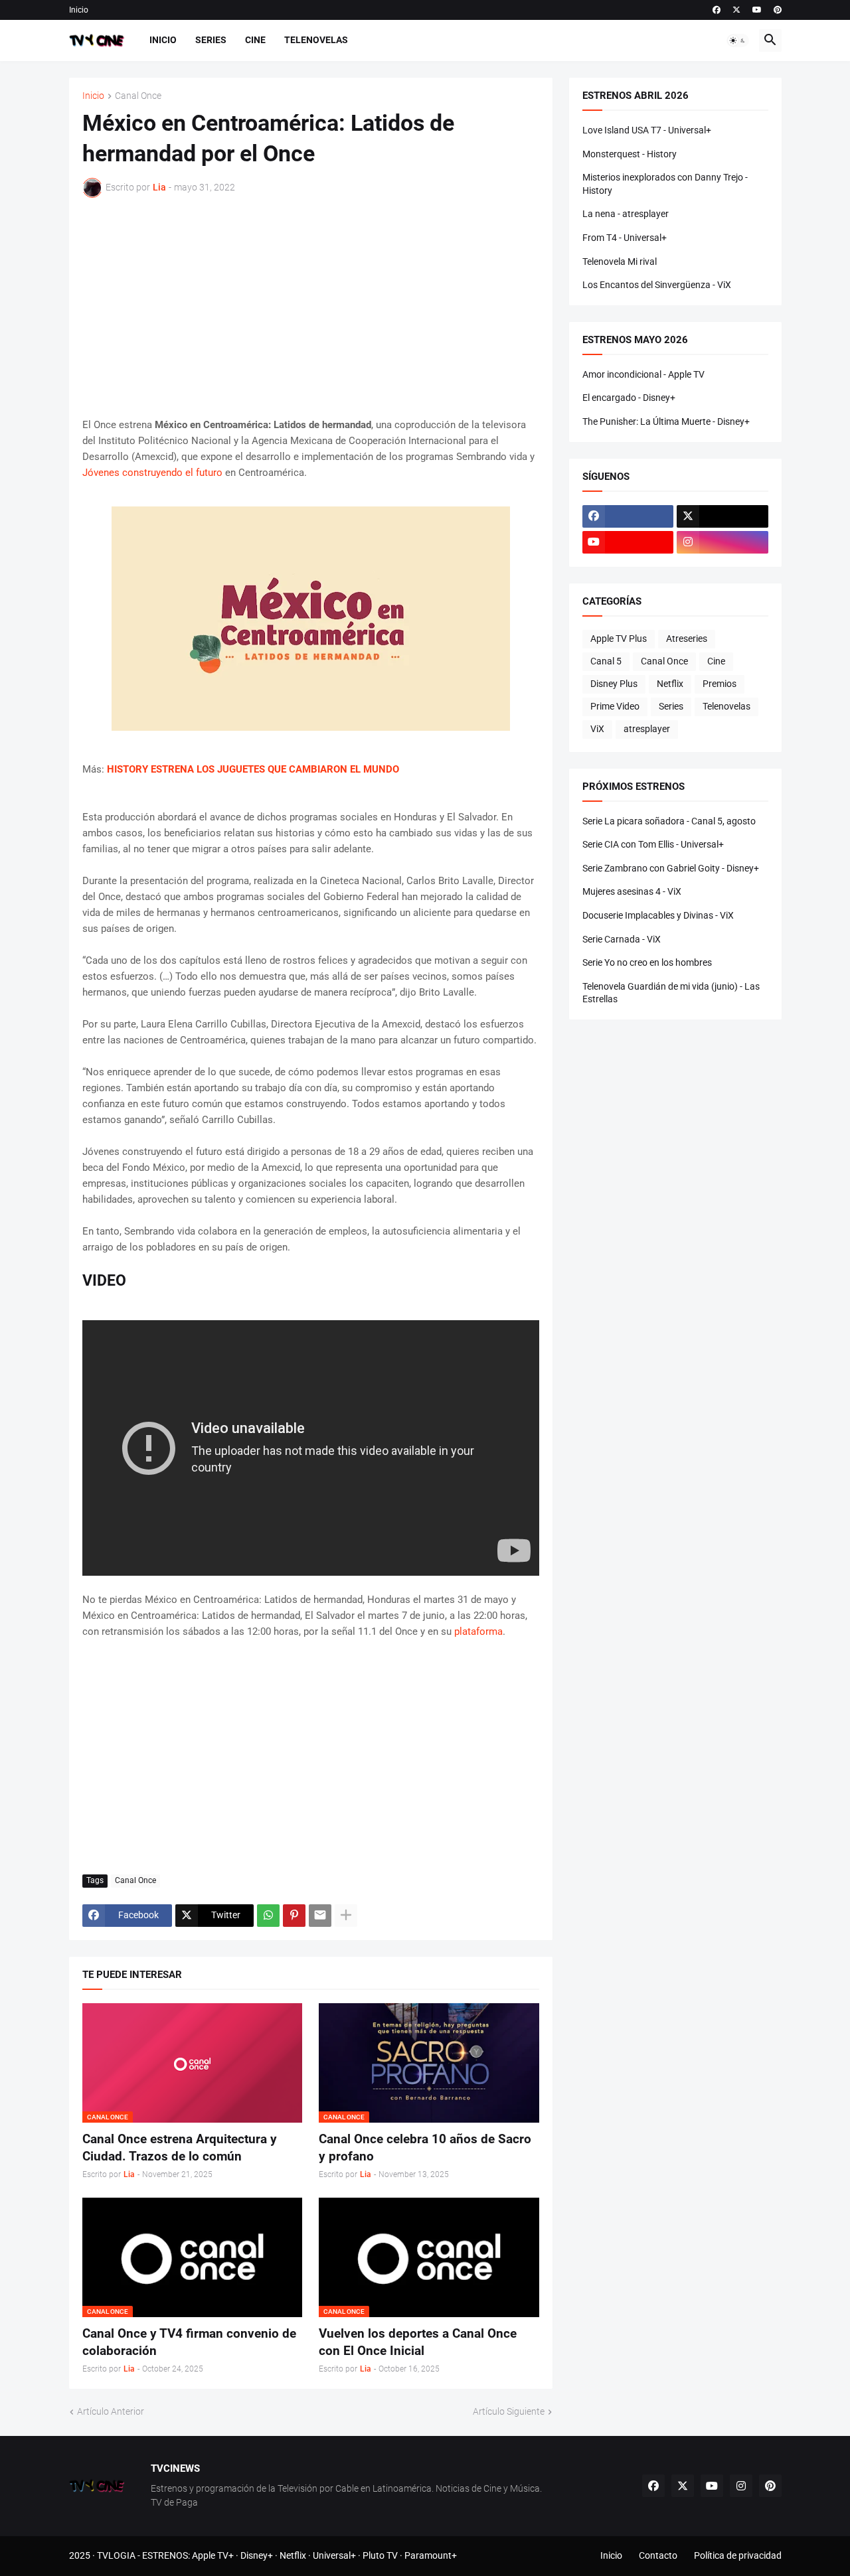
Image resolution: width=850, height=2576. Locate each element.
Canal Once (138, 96)
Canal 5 (606, 661)
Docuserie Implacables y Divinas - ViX (658, 915)
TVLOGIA (116, 2555)
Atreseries (687, 639)
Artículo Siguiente (509, 2411)
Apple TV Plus (619, 639)
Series (211, 40)
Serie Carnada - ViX (622, 939)
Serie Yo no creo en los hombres (647, 962)
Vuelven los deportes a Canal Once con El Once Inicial (418, 2342)
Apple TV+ (213, 2555)
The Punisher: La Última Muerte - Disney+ (666, 421)
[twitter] (736, 10)
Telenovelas (316, 40)
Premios (720, 684)
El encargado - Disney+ (629, 398)
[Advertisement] (311, 307)
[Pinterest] (294, 1916)
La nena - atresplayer (626, 214)
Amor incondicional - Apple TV (643, 374)
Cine (255, 40)
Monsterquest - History (630, 154)
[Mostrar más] (346, 1916)
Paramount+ (431, 2555)
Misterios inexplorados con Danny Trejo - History (665, 184)
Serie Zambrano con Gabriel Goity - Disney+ (671, 868)
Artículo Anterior (111, 2411)
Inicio (79, 10)
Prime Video (615, 706)
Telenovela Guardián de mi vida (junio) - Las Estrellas (671, 993)
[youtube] (757, 10)
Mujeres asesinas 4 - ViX (632, 891)
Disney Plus (614, 684)
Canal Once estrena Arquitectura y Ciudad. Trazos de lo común (180, 2148)
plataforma (478, 1631)
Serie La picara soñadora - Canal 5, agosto (669, 821)
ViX (597, 729)
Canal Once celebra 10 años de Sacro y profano (425, 2148)
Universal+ (334, 2555)
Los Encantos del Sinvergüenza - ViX (657, 285)
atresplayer (647, 729)
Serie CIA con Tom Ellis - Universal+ (653, 844)
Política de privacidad (738, 2555)
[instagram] (722, 542)
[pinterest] (778, 10)
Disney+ (257, 2555)
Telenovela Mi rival (620, 262)
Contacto (658, 2555)
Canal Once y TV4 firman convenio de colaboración (189, 2342)
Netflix (670, 684)
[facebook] (717, 10)
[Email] (320, 1916)
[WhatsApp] (268, 1916)
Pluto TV (380, 2555)
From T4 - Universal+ (625, 238)
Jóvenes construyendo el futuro (152, 473)
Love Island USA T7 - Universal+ (647, 130)
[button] (738, 40)
